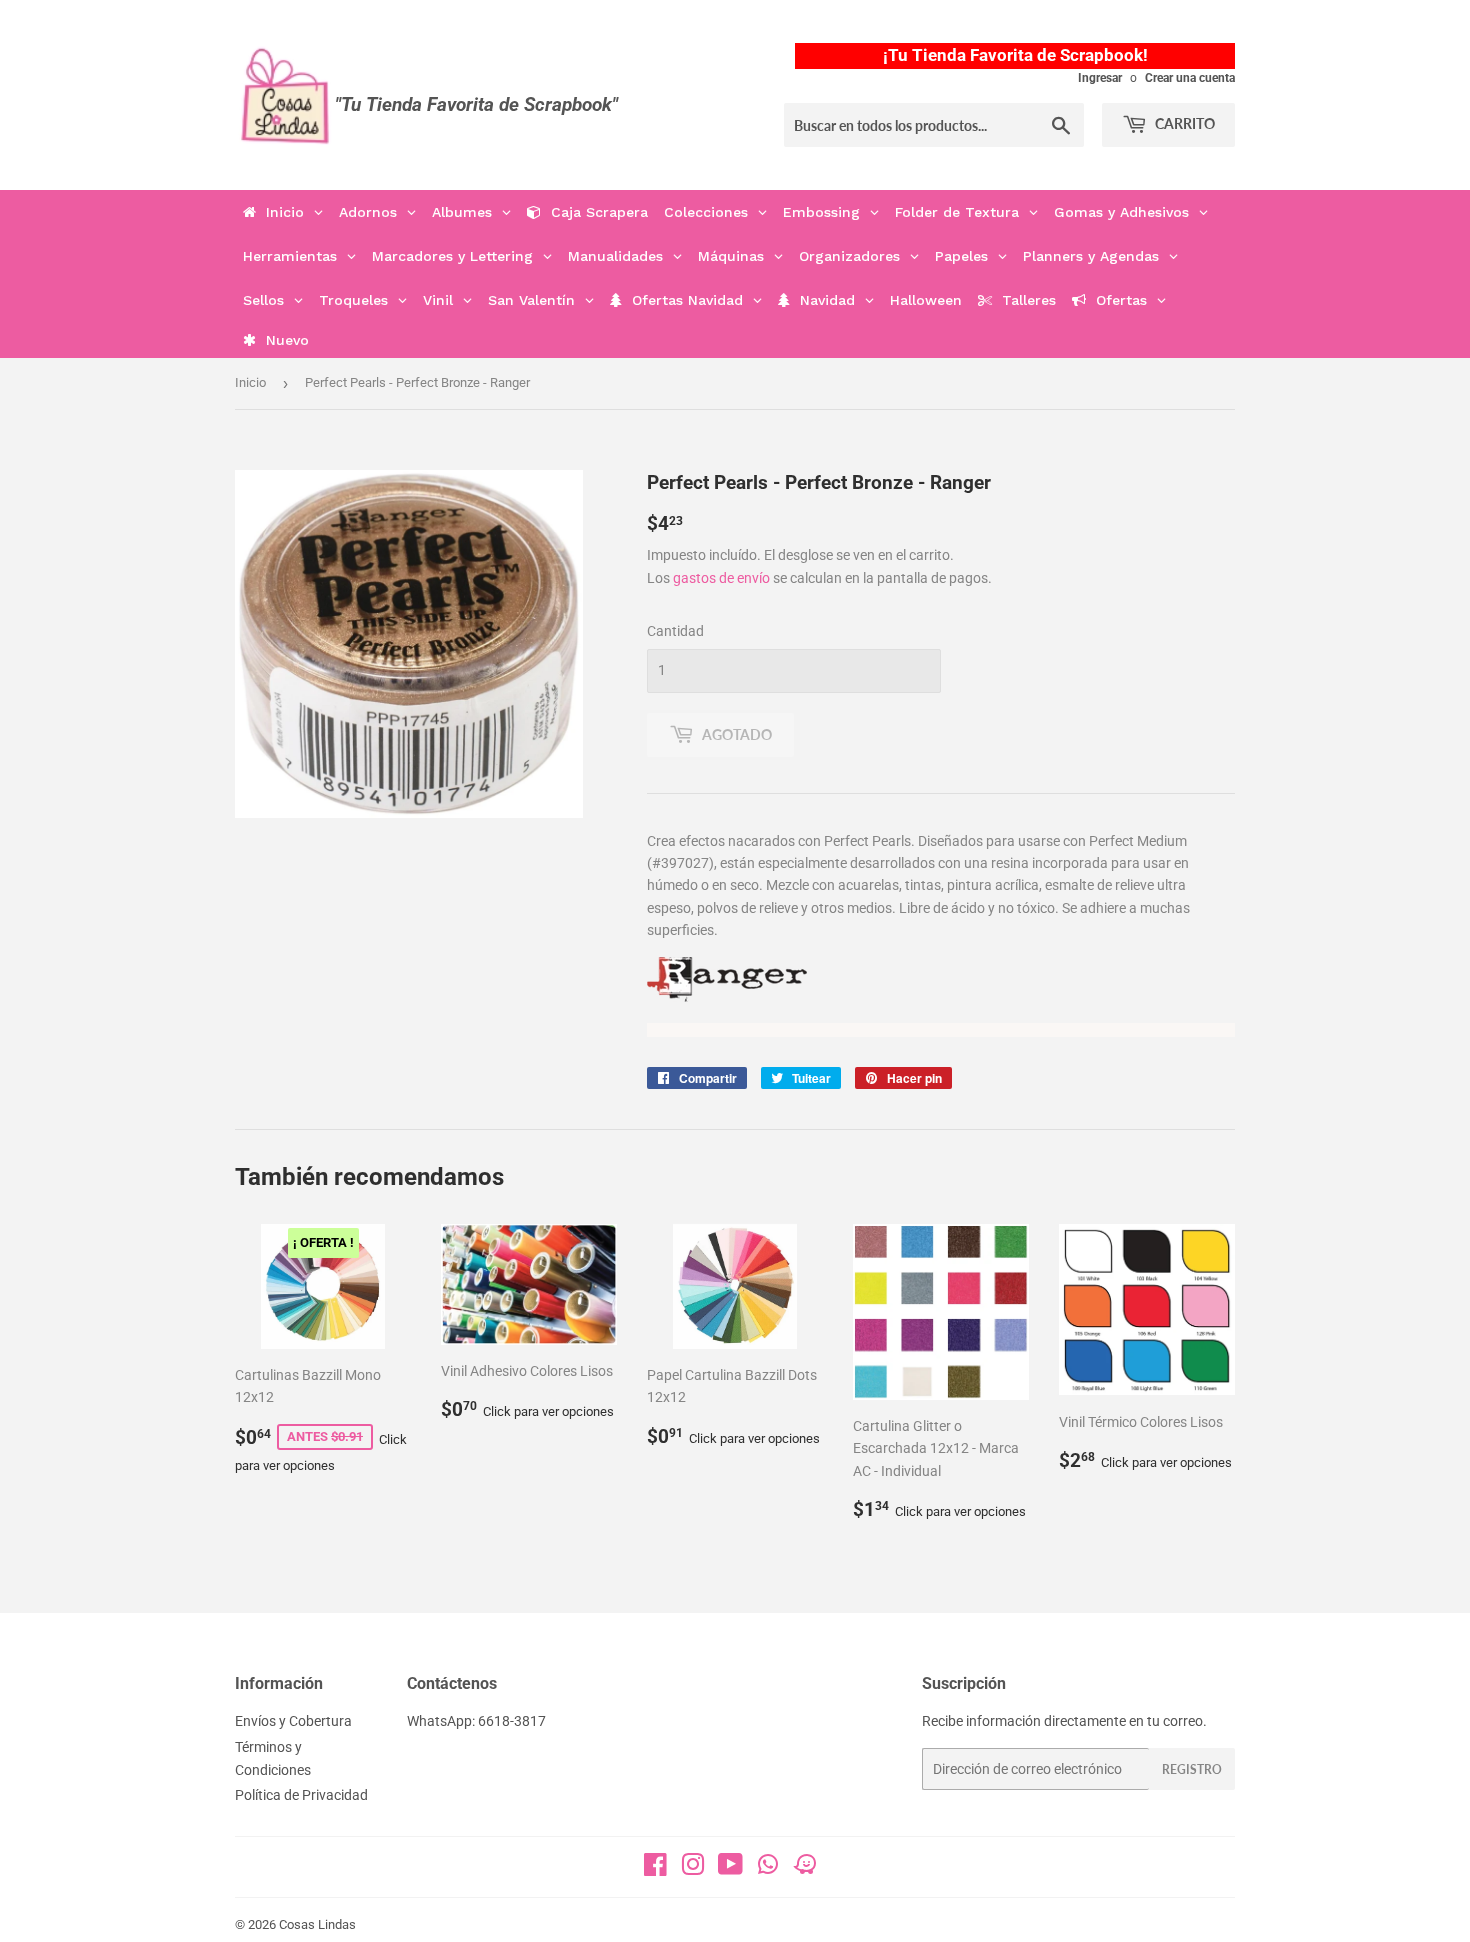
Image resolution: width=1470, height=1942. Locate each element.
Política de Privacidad (301, 1795)
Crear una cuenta (1190, 78)
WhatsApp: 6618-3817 (476, 1721)
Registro (1192, 1769)
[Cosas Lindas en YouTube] (730, 1869)
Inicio (250, 382)
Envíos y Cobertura (293, 1721)
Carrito (1183, 123)
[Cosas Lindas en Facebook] (655, 1869)
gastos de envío (721, 578)
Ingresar (1100, 78)
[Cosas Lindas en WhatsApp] (768, 1871)
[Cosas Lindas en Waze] (805, 1871)
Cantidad (675, 631)
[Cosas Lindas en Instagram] (693, 1869)
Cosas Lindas (317, 1924)
